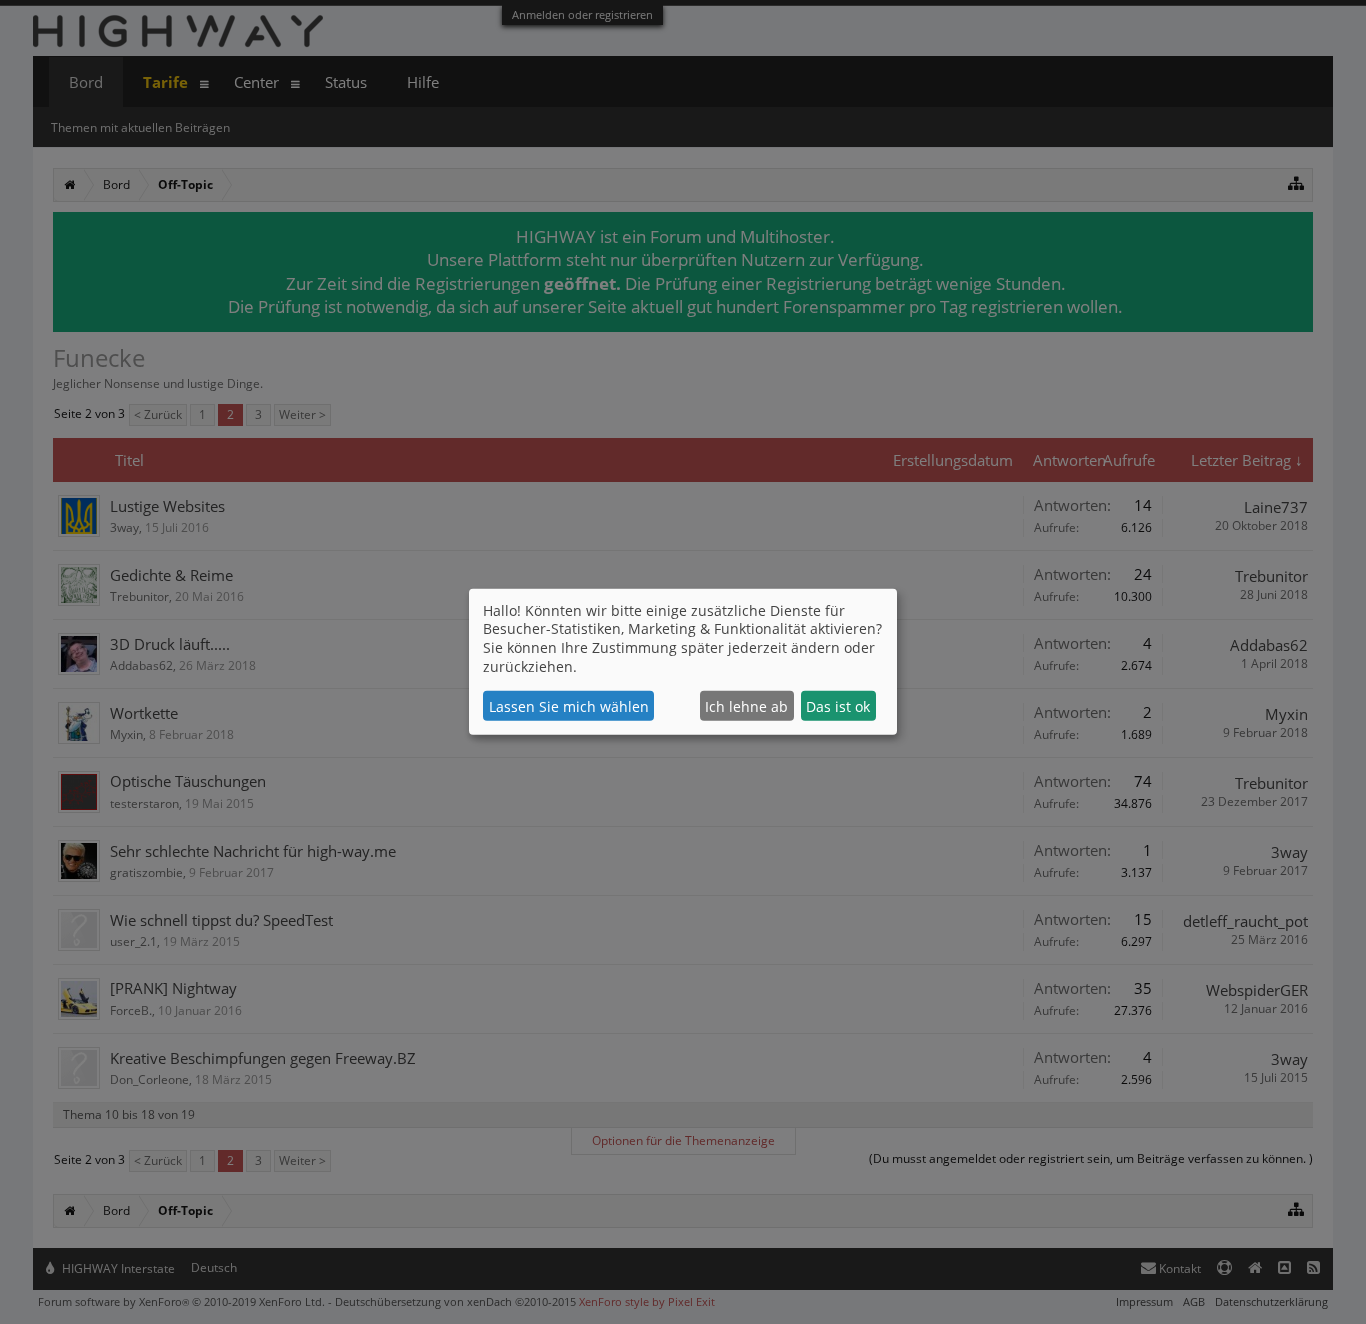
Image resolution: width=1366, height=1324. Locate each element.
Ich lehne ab (746, 706)
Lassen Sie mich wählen (569, 706)
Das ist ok (838, 706)
